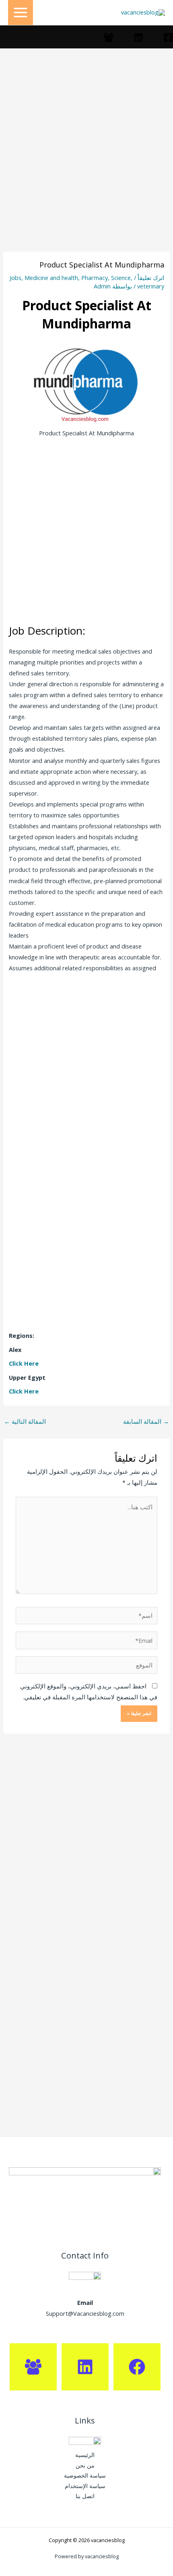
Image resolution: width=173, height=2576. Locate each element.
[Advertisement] (86, 162)
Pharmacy (95, 278)
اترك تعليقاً (151, 278)
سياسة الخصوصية (85, 2475)
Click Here (24, 1363)
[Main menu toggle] (21, 13)
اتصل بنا (85, 2496)
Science (121, 278)
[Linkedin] (138, 38)
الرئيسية (85, 2455)
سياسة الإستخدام (85, 2486)
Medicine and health (51, 278)
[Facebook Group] (109, 38)
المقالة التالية (25, 1421)
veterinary (151, 286)
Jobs (15, 278)
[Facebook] (168, 38)
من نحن (85, 2465)
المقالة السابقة (146, 1421)
